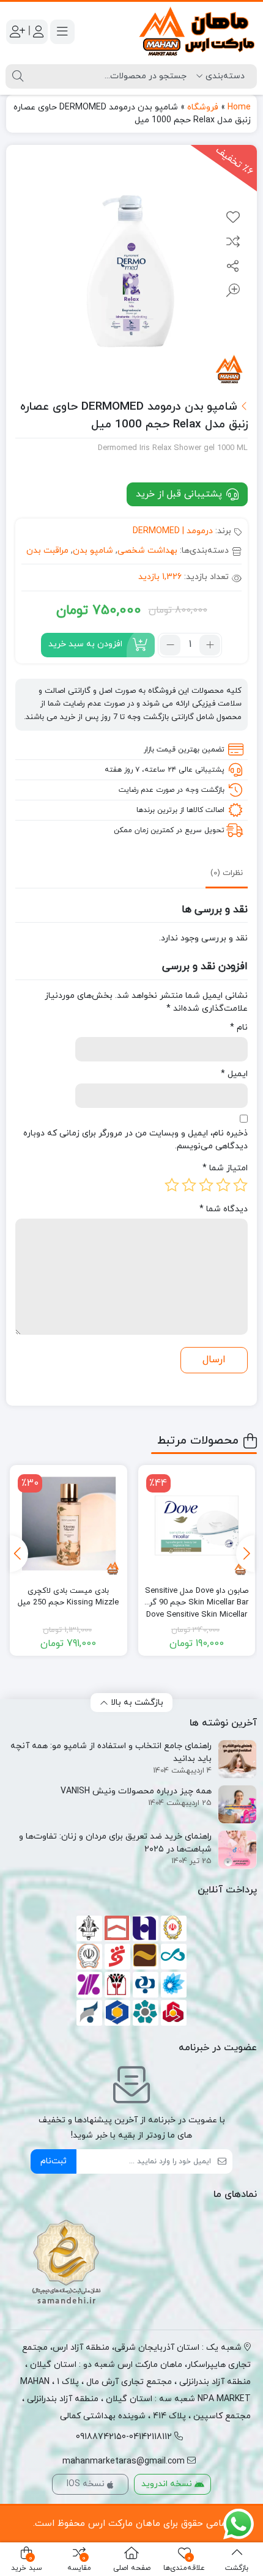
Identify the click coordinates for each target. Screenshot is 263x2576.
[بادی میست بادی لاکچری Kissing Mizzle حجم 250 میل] (69, 1524)
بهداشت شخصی (147, 551)
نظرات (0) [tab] (227, 873)
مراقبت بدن (47, 551)
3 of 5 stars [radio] (206, 1185)
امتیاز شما (225, 1168)
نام (239, 1028)
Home (239, 107)
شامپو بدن (93, 551)
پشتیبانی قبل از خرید (180, 494)
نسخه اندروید (168, 2484)
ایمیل (234, 1074)
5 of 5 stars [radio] (172, 1185)
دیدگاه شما (224, 1209)
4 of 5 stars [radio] (189, 1185)
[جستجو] (18, 76)
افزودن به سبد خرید (85, 644)
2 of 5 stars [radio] (223, 1185)
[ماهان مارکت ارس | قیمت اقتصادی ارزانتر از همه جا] (197, 31)
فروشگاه (203, 107)
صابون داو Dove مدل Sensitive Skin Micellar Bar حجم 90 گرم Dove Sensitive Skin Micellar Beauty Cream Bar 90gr (196, 1597)
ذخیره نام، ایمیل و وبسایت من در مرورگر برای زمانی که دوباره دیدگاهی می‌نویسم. (135, 1140)
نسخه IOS (87, 2484)
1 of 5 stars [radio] (240, 1185)
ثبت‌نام (54, 2161)
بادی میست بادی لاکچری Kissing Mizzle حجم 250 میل (68, 1597)
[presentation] (245, 1554)
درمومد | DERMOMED (173, 531)
